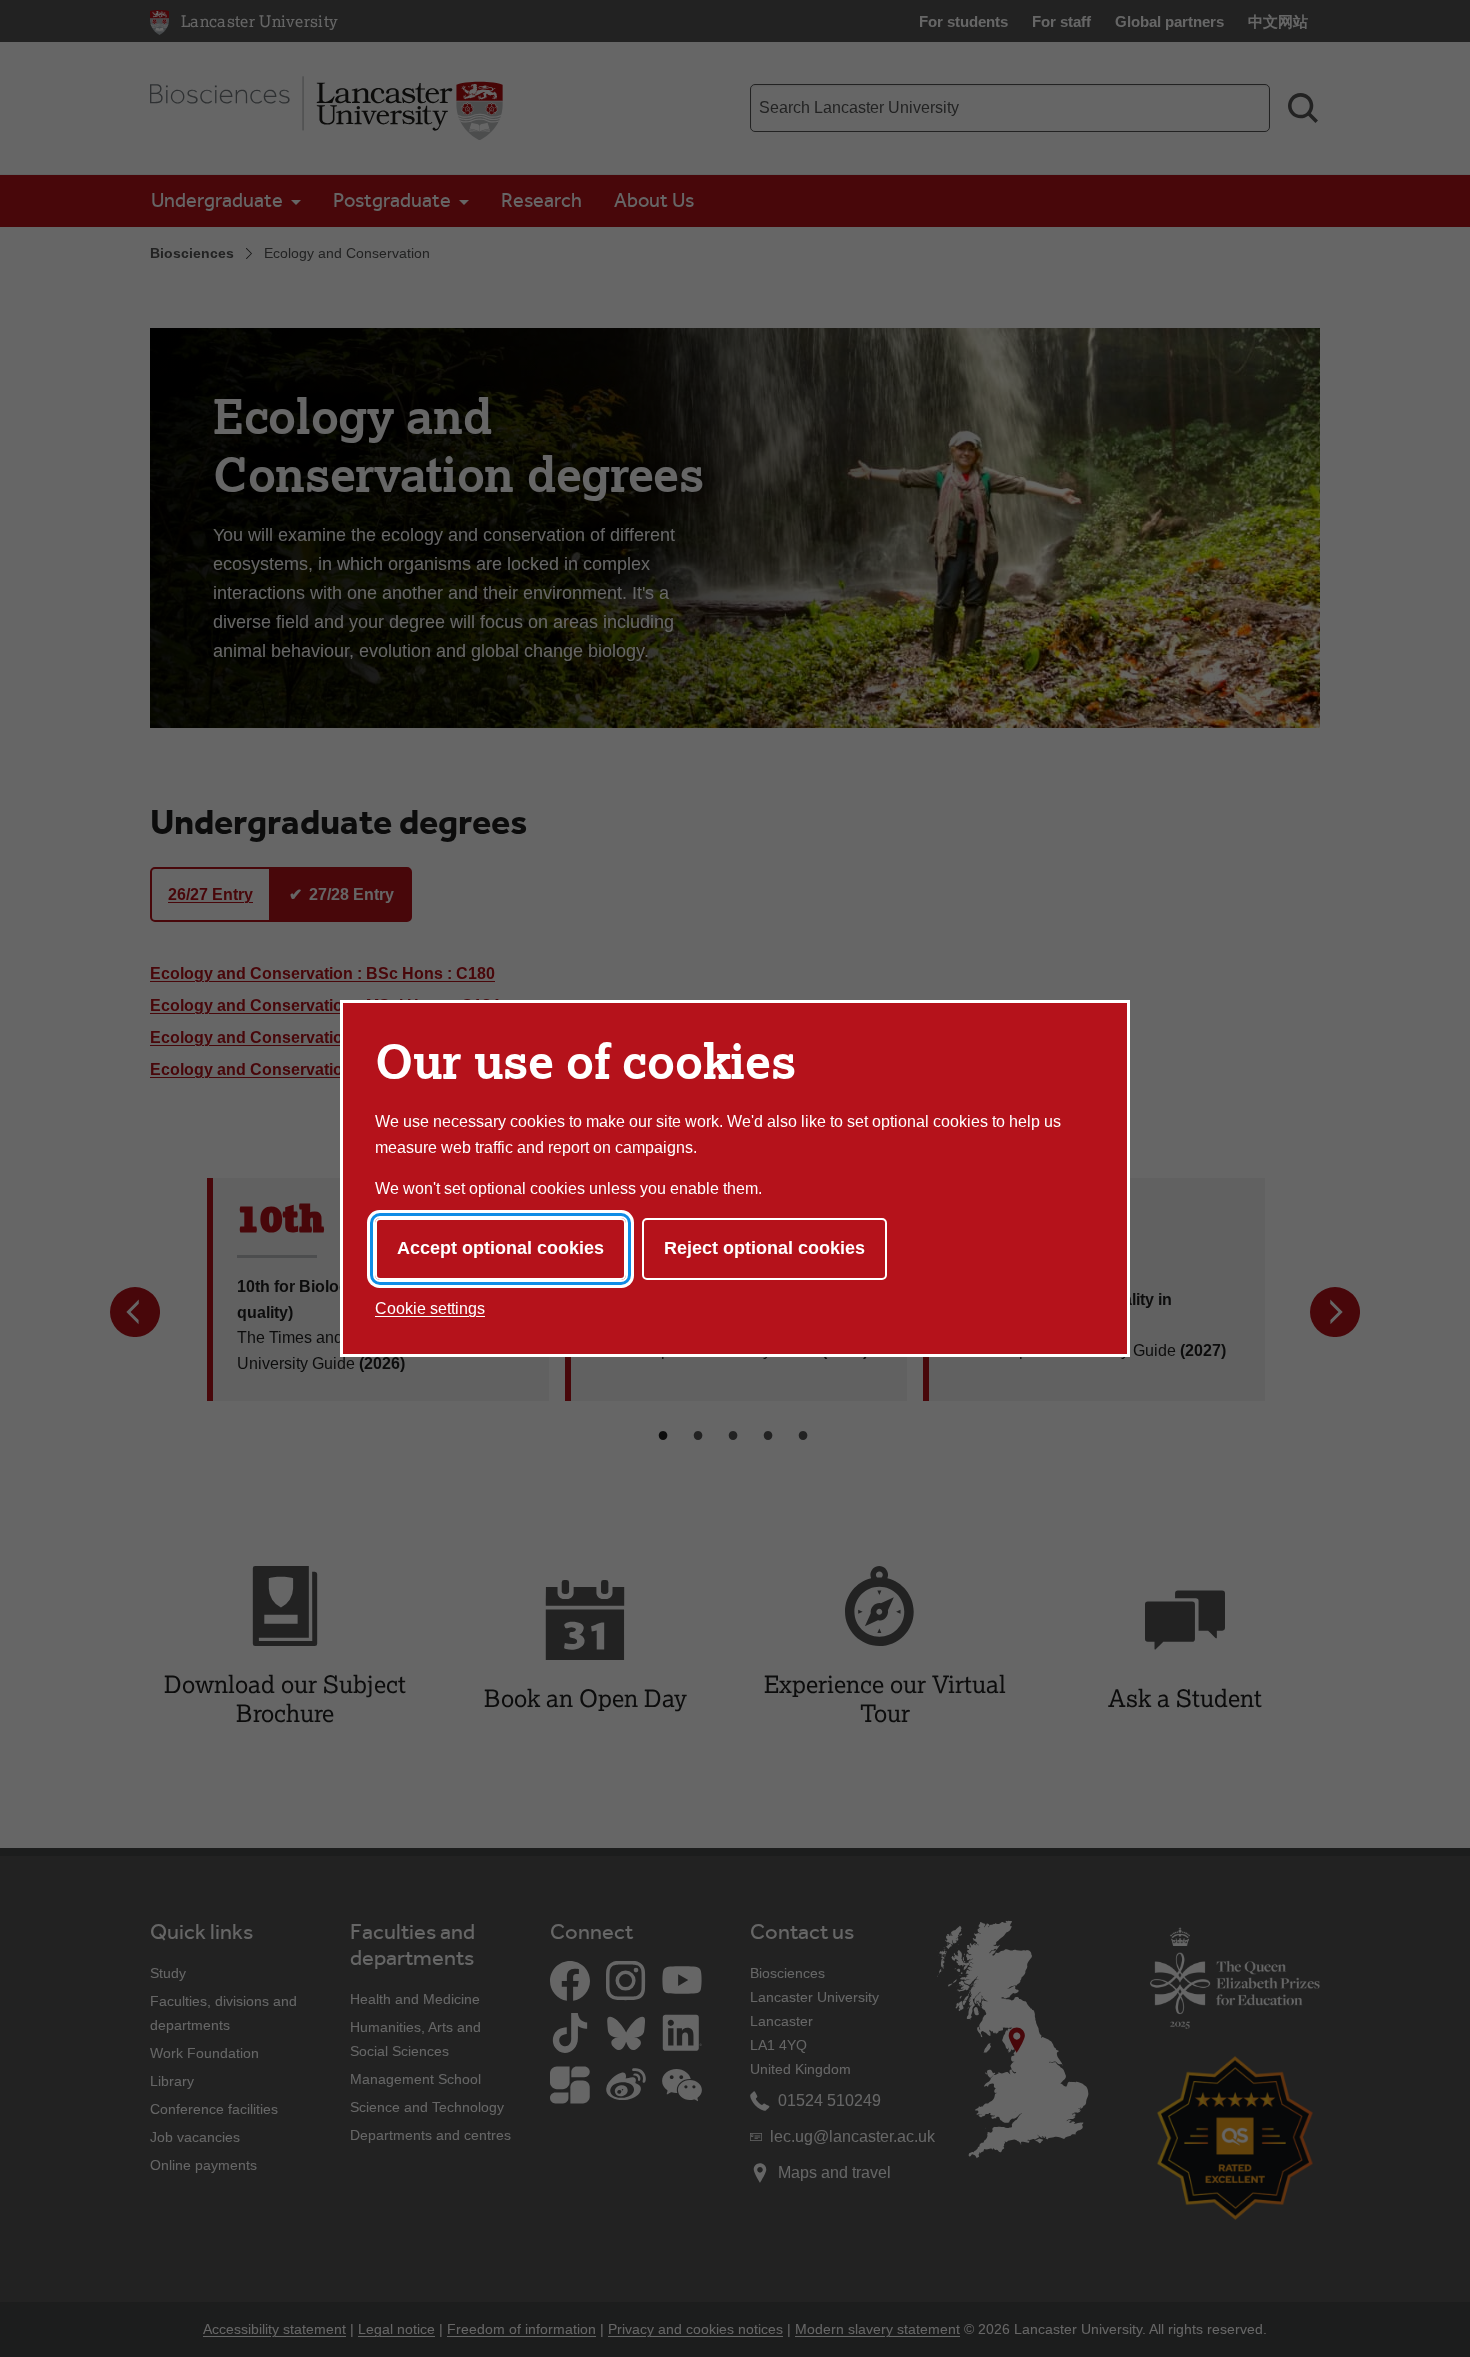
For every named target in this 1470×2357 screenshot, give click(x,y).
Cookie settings (430, 1308)
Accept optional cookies (500, 1248)
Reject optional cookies (764, 1248)
